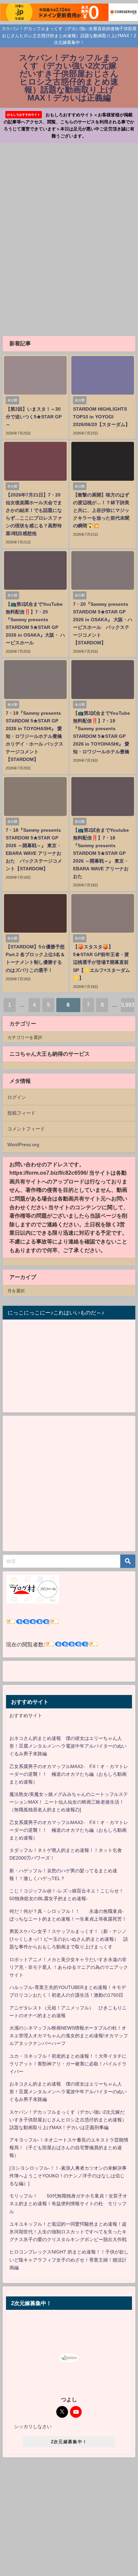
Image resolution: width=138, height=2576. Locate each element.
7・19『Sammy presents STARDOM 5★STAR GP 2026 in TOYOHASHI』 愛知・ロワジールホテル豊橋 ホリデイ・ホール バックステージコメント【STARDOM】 (34, 736)
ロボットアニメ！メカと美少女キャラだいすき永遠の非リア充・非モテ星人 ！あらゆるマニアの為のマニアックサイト (69, 1967)
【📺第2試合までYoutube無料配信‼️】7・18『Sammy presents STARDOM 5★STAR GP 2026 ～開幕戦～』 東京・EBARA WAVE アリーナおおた (101, 853)
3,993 (128, 1005)
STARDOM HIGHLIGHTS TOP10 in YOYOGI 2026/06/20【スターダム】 (101, 417)
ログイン (17, 1097)
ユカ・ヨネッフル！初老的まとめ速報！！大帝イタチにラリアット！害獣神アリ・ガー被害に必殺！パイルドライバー (68, 2064)
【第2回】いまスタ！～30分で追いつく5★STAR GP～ (34, 417)
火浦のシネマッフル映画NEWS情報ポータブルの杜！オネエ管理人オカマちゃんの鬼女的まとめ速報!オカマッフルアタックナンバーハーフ (69, 2036)
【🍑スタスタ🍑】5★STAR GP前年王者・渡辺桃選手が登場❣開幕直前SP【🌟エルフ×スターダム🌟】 (101, 962)
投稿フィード (21, 1113)
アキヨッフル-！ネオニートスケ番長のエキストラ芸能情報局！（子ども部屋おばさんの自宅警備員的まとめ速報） (69, 2148)
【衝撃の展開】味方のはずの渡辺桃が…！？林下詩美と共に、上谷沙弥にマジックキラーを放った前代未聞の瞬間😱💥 (101, 510)
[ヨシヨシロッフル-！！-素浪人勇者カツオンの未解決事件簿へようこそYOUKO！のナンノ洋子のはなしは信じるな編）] (68, 2176)
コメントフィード (26, 1129)
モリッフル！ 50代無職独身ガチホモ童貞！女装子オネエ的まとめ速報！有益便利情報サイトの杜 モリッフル (68, 2204)
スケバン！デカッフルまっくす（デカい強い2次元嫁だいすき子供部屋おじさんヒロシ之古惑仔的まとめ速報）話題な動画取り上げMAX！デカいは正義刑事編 (68, 2120)
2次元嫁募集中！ (69, 2442)
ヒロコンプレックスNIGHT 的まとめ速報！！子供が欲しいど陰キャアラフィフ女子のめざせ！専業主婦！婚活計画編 (69, 2260)
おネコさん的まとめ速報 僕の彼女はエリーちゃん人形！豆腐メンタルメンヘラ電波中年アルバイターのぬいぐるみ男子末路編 (68, 1746)
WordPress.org (23, 1145)
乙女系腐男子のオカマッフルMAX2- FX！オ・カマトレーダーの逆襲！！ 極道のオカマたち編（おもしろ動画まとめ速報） (69, 1774)
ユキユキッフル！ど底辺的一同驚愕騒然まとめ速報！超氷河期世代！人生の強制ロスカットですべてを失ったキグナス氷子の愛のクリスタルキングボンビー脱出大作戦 (68, 2232)
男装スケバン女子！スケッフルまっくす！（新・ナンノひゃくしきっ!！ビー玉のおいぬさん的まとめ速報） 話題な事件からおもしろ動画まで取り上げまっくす (69, 1939)
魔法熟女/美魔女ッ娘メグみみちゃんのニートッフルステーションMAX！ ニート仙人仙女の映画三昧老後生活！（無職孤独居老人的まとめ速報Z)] (69, 1802)
